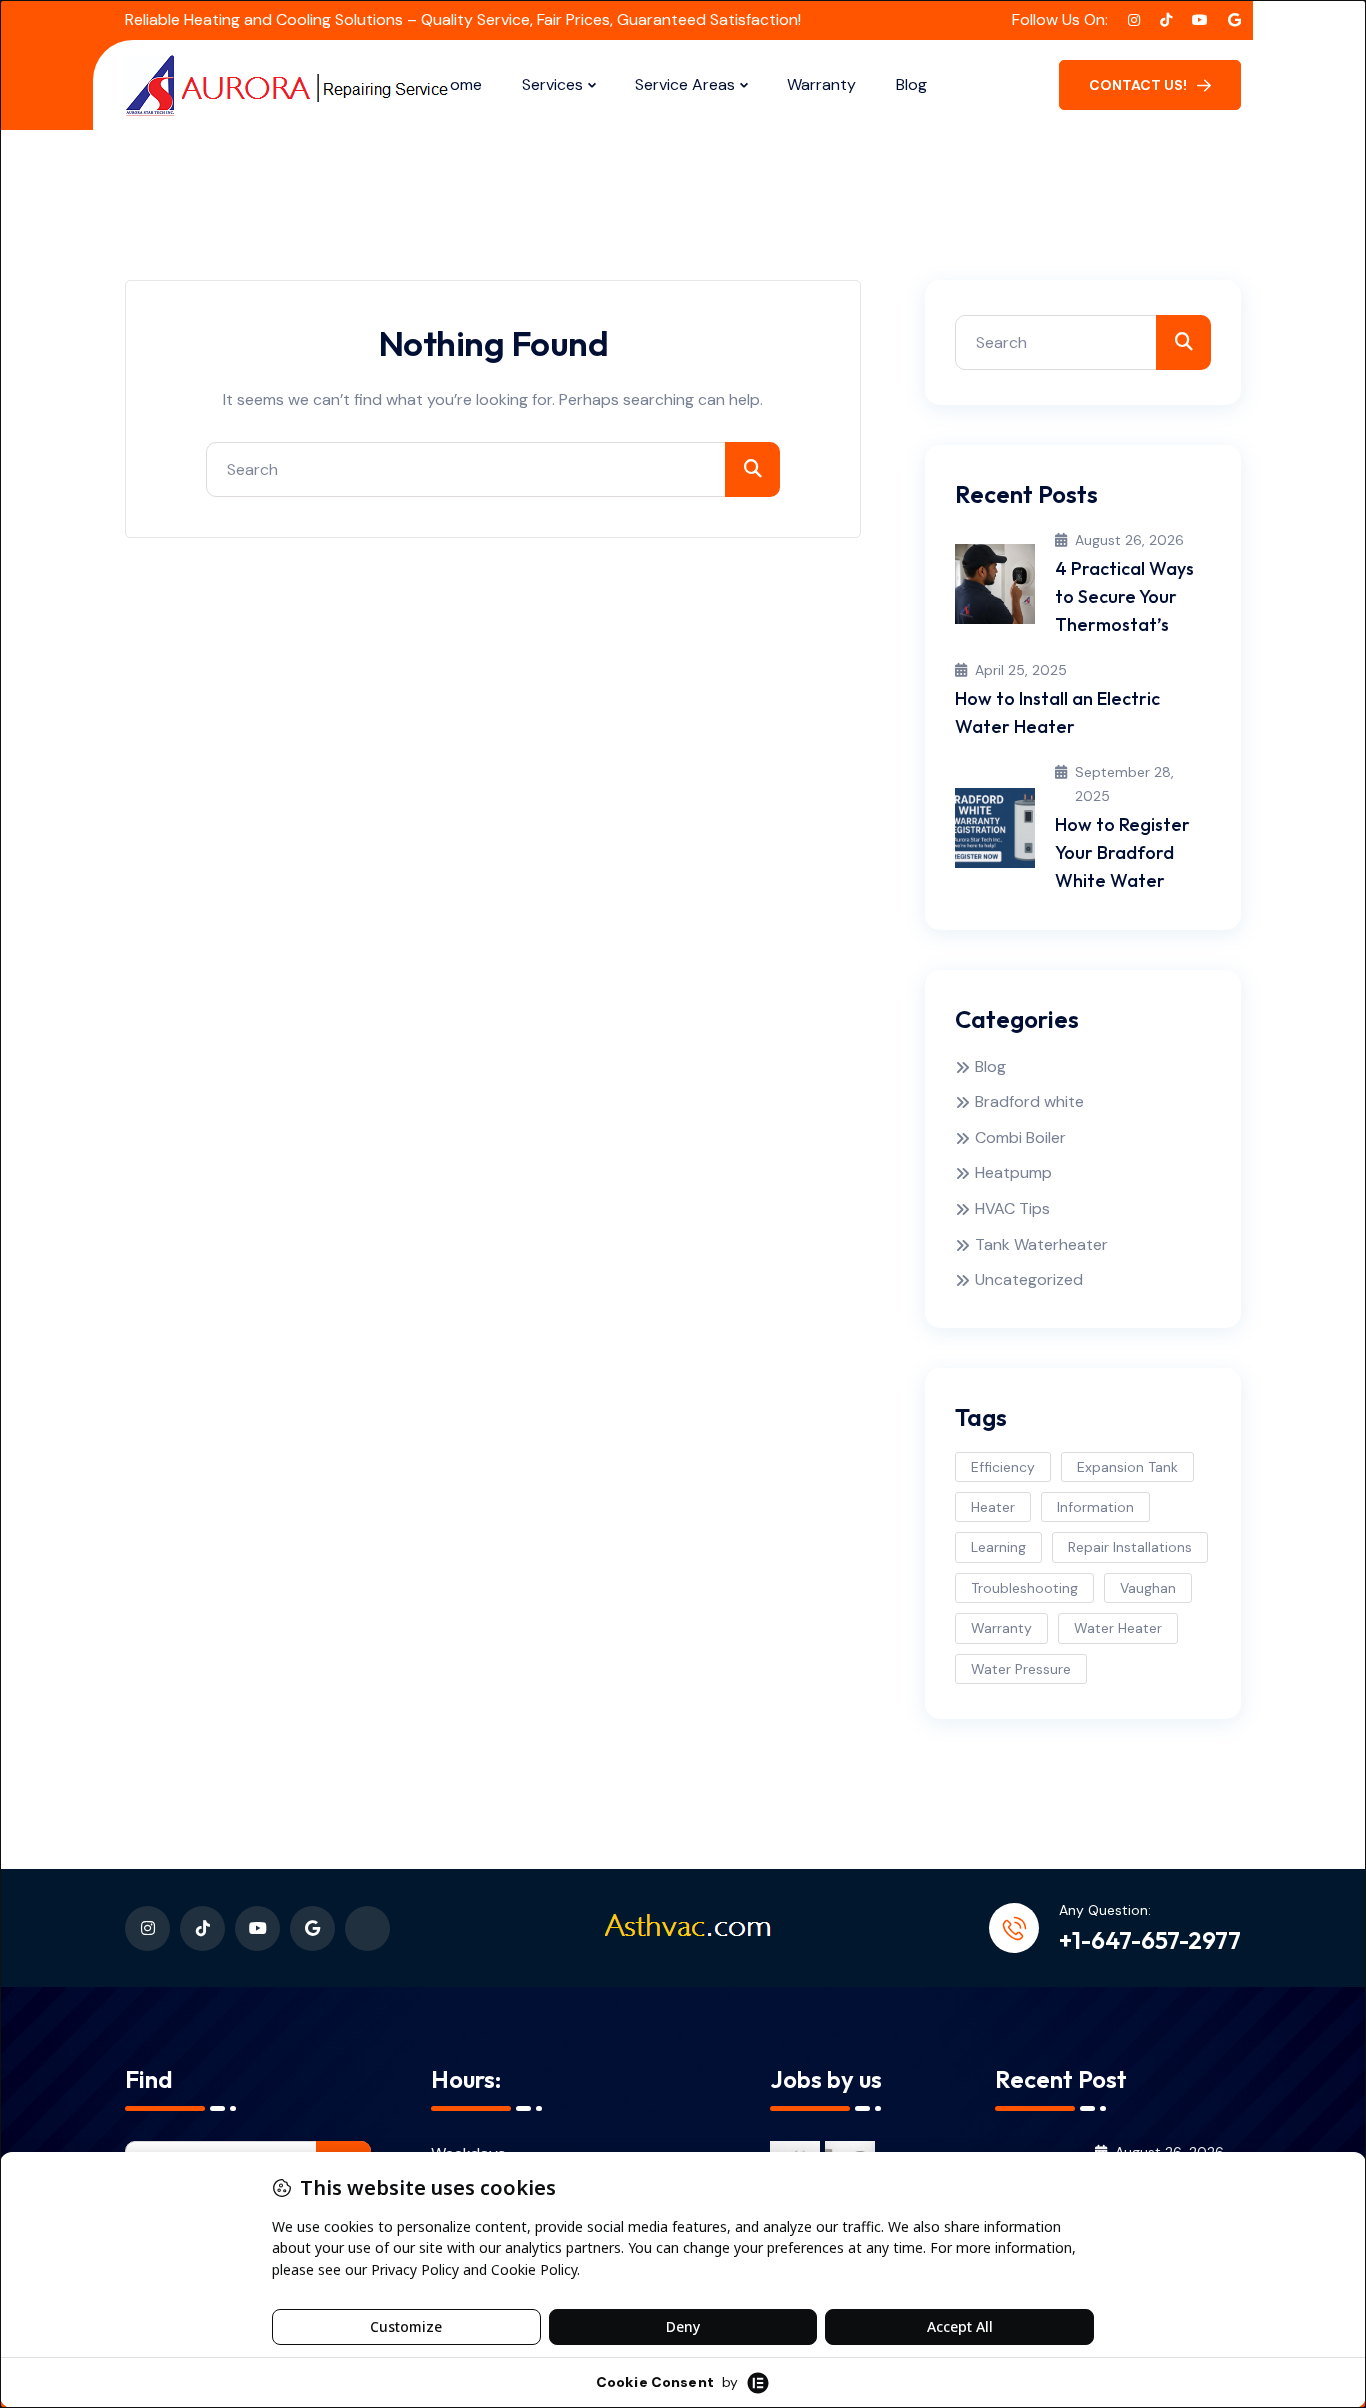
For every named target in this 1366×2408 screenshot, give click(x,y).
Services (552, 84)
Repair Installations (1130, 1547)
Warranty (821, 84)
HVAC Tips (1012, 1208)
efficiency (1003, 1467)
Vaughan (1148, 1588)
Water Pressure (1021, 1669)
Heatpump (1013, 1172)
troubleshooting (1024, 1588)
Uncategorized (1029, 1279)
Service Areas (685, 84)
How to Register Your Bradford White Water (1122, 852)
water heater (1118, 1628)
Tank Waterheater (1041, 1244)
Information (1095, 1507)
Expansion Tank (1127, 1467)
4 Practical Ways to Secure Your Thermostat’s (1124, 596)
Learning (998, 1547)
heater (993, 1507)
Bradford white (1029, 1101)
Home (461, 84)
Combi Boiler (1020, 1137)
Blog (911, 84)
